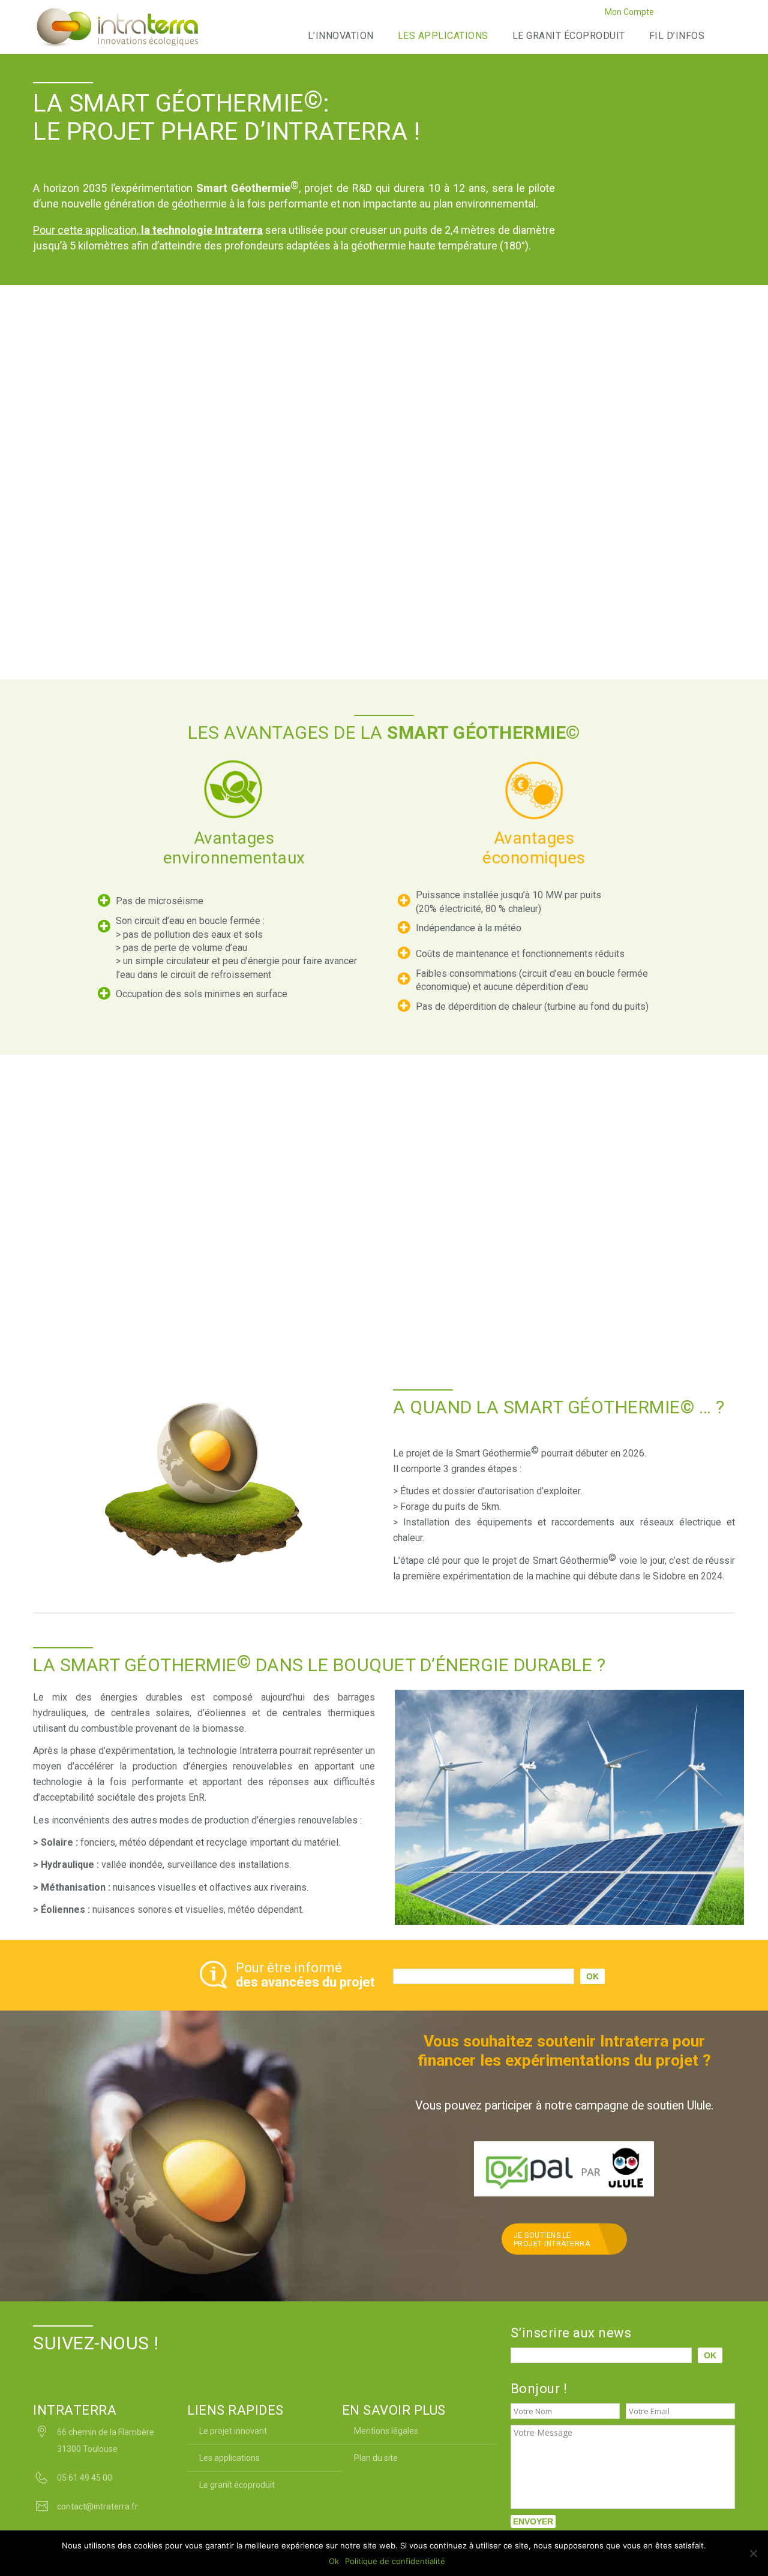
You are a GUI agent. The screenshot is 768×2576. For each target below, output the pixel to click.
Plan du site (376, 2458)
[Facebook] (667, 14)
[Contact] (727, 14)
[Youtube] (712, 14)
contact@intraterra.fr (97, 2506)
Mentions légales (386, 2431)
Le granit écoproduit (569, 36)
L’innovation (341, 36)
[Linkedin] (697, 14)
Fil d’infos (677, 36)
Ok (334, 2561)
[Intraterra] (117, 27)
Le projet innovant (233, 2431)
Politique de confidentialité (395, 2561)
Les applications (443, 36)
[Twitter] (682, 14)
